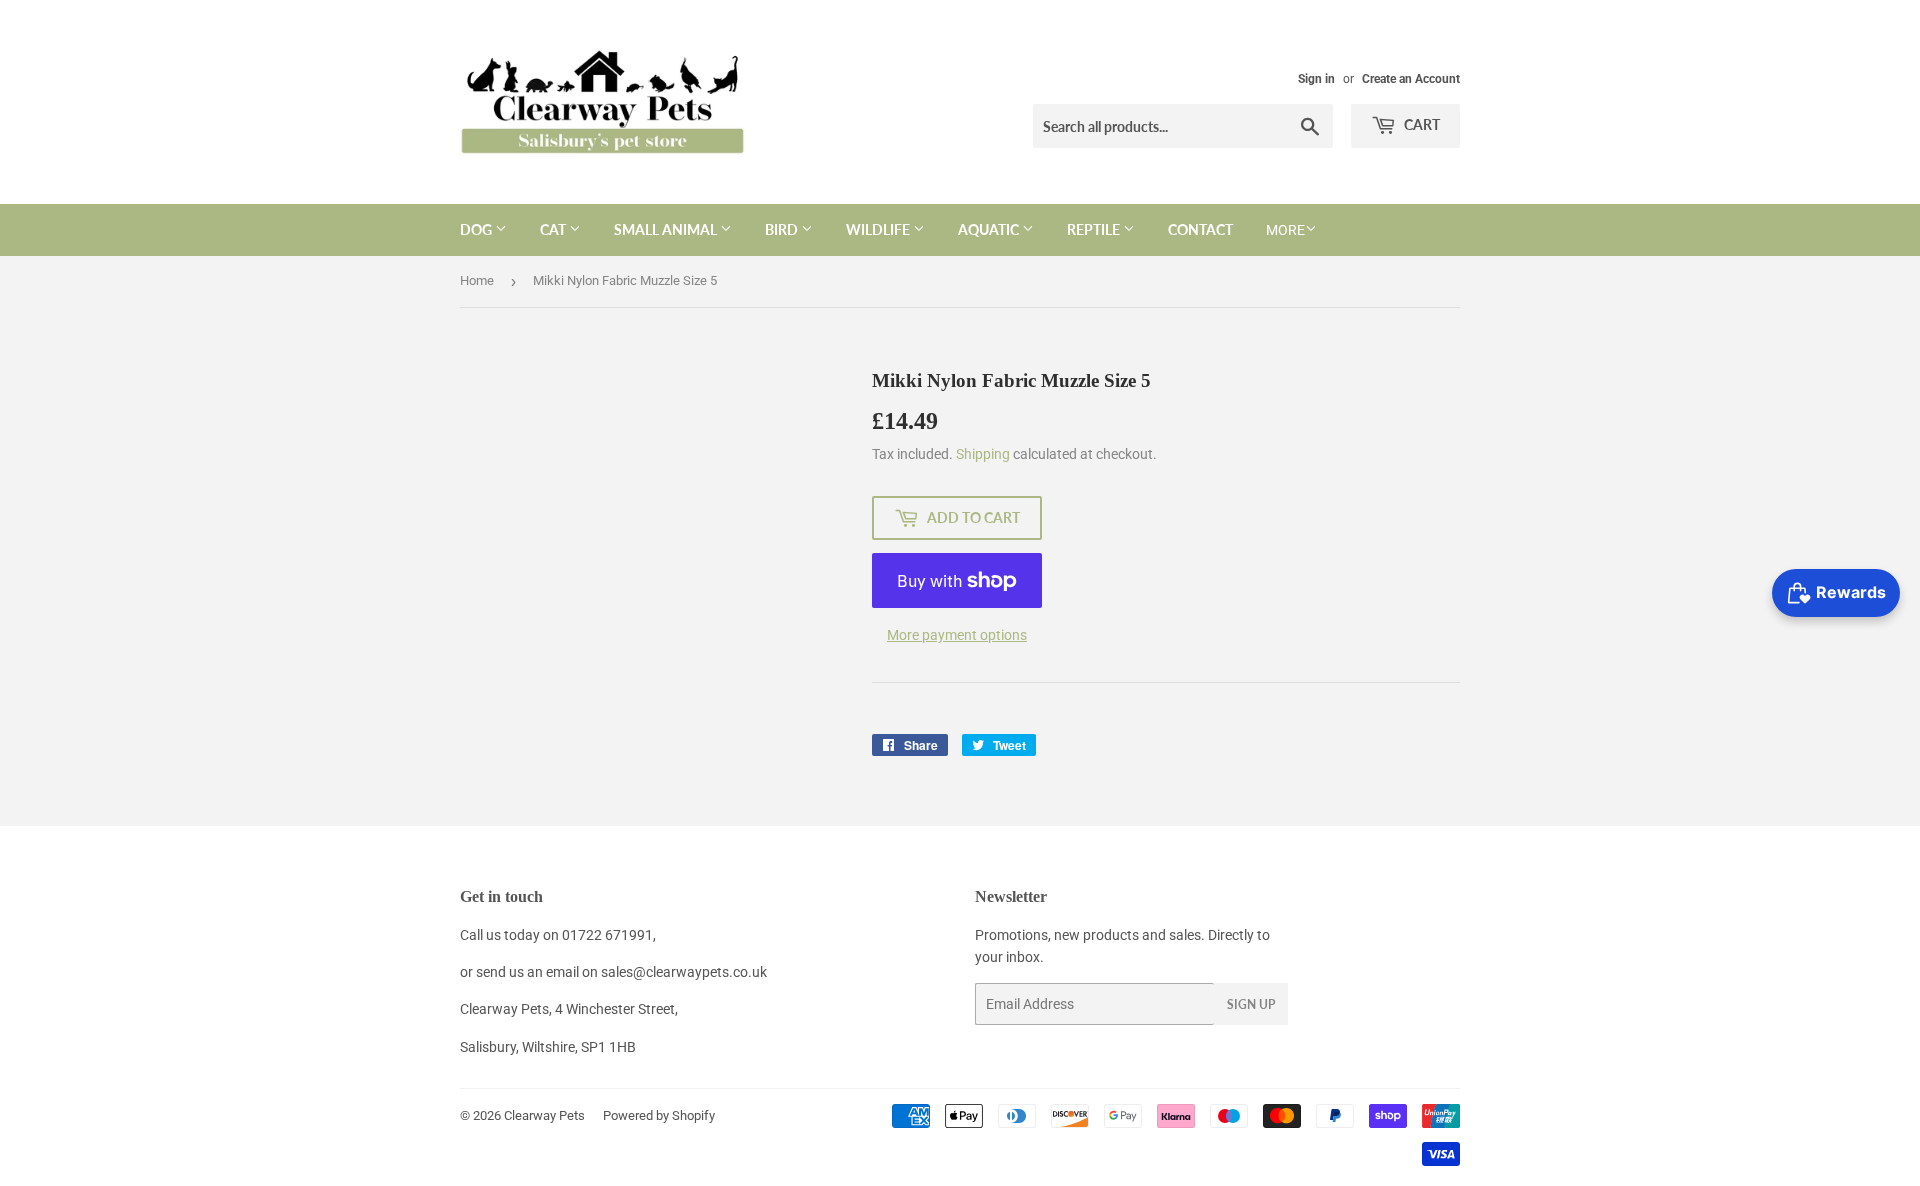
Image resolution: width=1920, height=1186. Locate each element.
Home (477, 280)
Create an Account (1411, 79)
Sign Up (1251, 1004)
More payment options (957, 635)
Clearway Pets (544, 1115)
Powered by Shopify (659, 1115)
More (1285, 230)
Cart (1420, 124)
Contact (1200, 229)
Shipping (983, 454)
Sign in (1316, 79)
